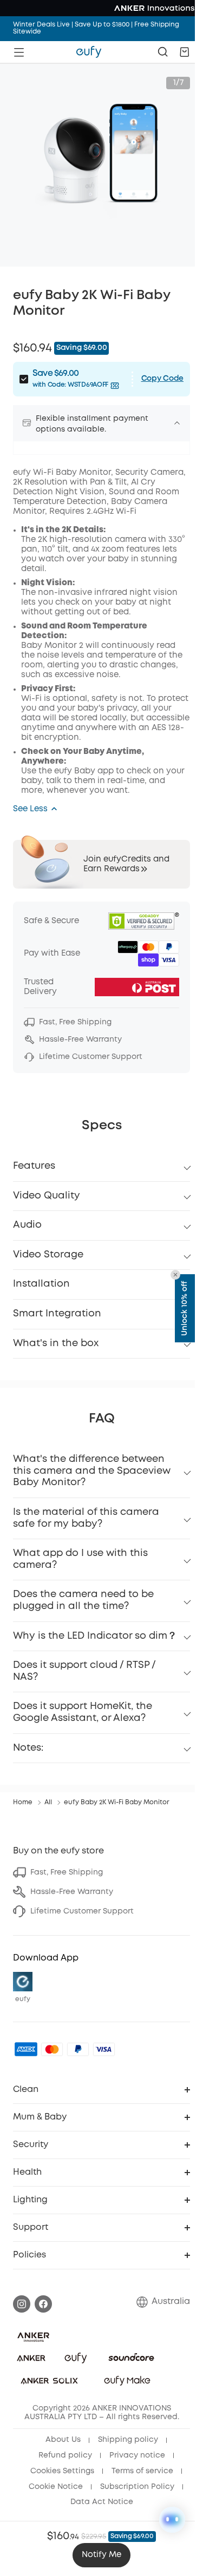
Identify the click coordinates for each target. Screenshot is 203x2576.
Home (23, 1802)
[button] (185, 52)
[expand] (177, 423)
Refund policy (65, 2455)
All (48, 1802)
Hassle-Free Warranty (72, 1892)
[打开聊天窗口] (172, 2520)
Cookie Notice (56, 2487)
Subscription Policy (137, 2487)
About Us (63, 2440)
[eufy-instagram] (22, 2304)
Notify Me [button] (101, 2555)
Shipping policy (128, 2440)
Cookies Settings (62, 2471)
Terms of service (142, 2471)
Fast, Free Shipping (67, 1872)
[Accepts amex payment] (26, 2049)
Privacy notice (137, 2455)
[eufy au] (89, 52)
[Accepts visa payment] (104, 2049)
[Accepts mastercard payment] (52, 2049)
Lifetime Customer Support (82, 1911)
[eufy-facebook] (43, 2304)
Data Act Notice (102, 2502)
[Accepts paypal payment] (78, 2049)
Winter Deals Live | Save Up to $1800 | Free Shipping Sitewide (96, 28)
